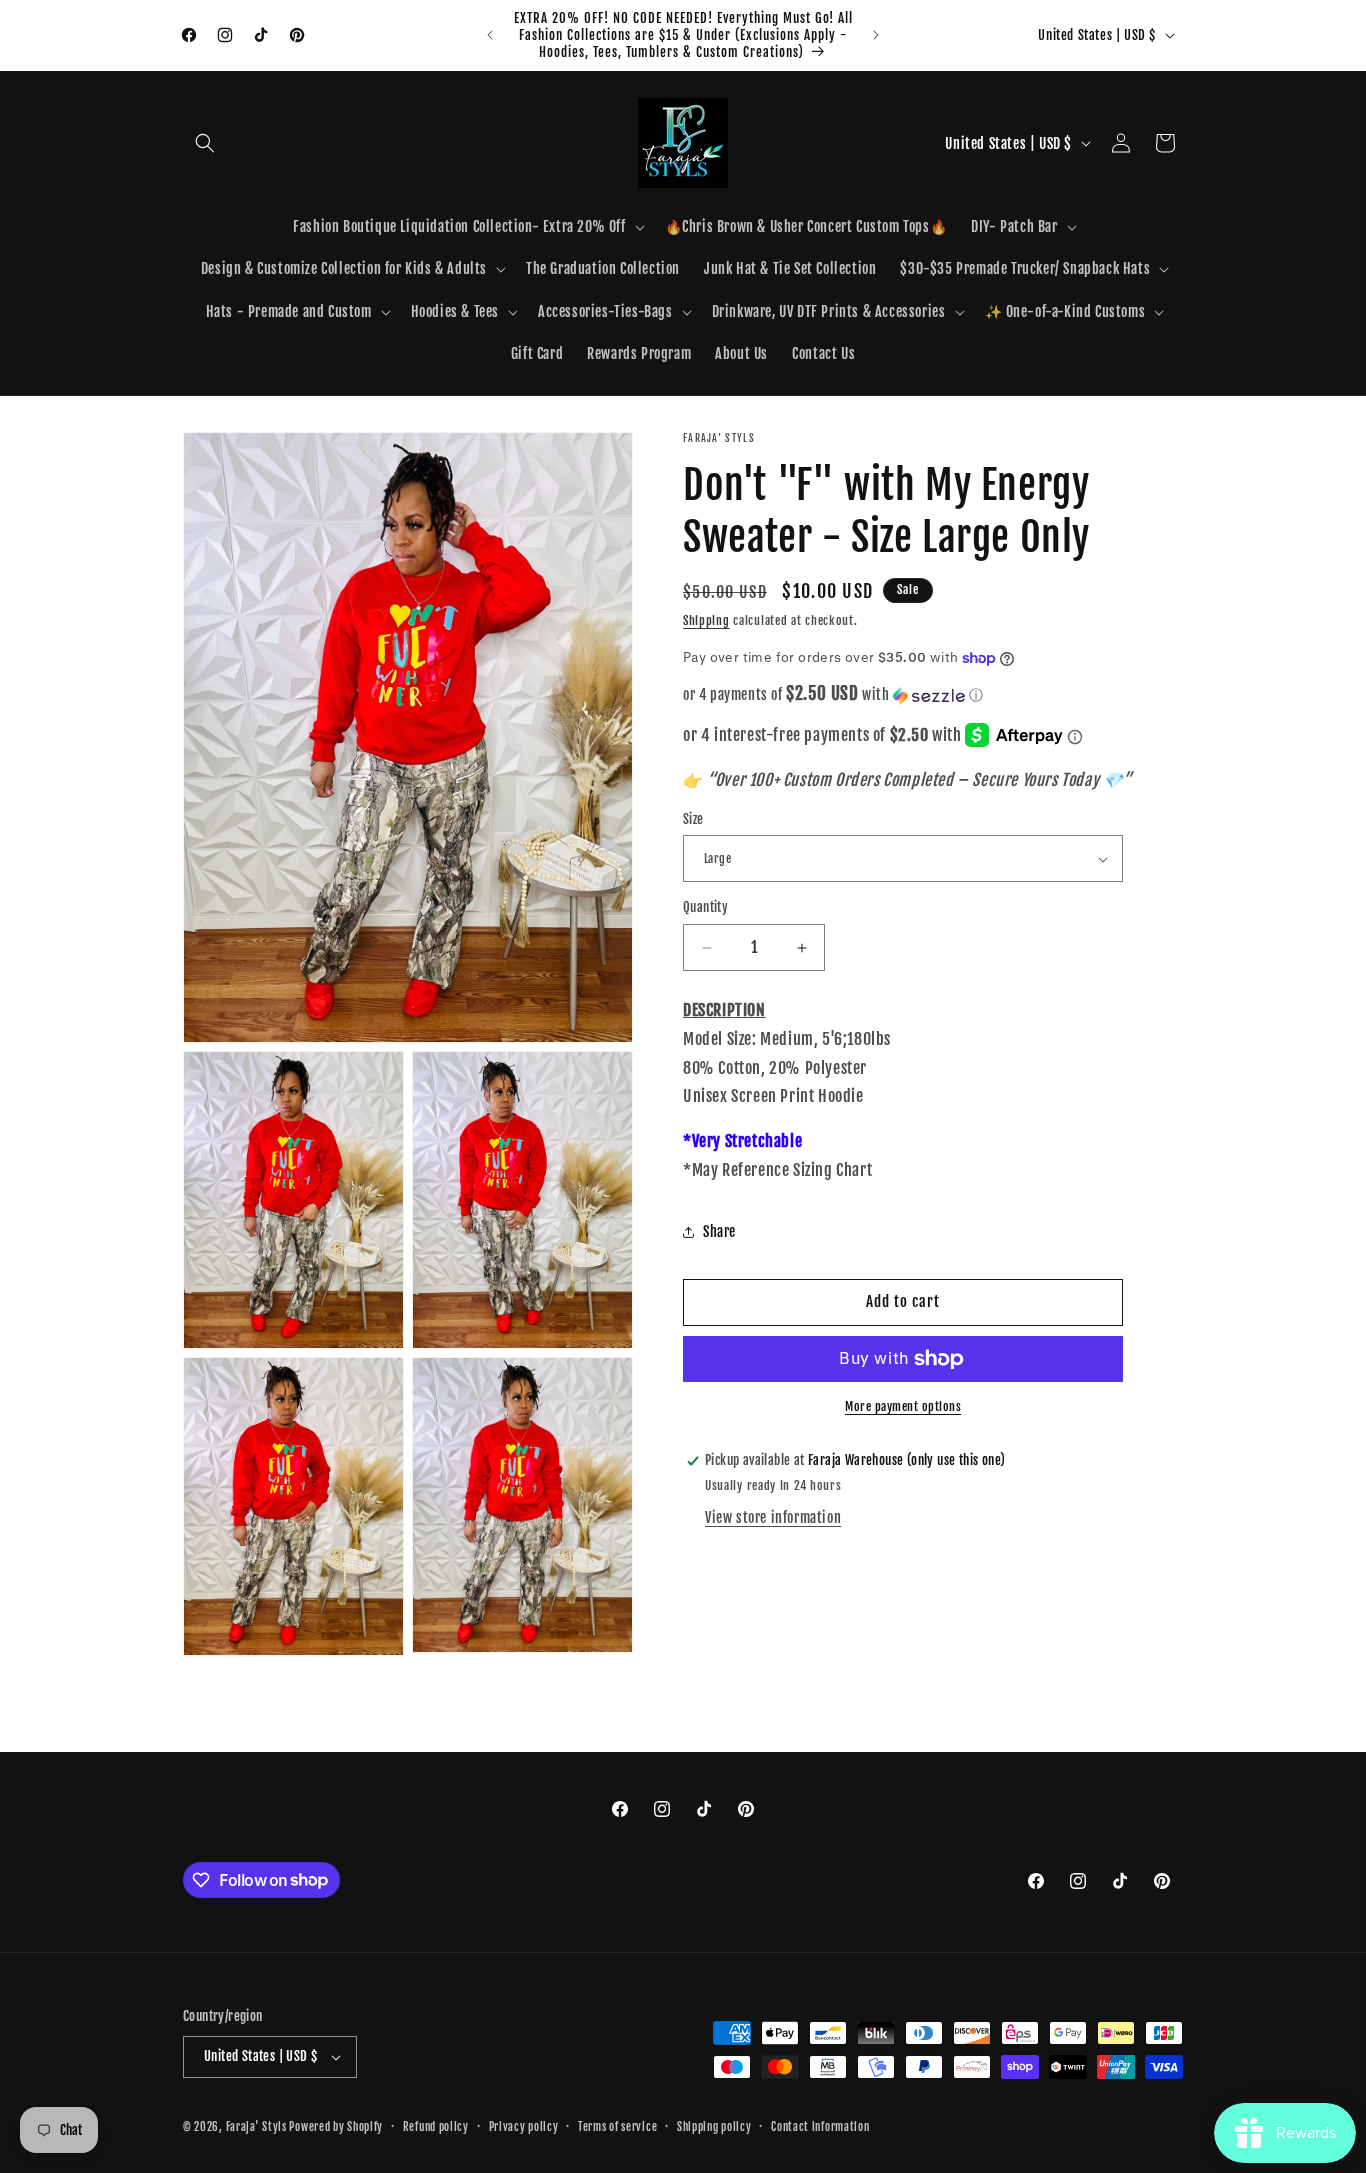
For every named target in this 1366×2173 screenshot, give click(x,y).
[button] (205, 143)
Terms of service (617, 2127)
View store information (773, 1517)
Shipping (706, 620)
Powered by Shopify (336, 2127)
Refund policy (436, 2127)
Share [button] (719, 1231)
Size (693, 819)
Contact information (820, 2127)
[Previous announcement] (490, 35)
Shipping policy (714, 2127)
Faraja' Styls (258, 2127)
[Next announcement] (876, 35)
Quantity (705, 908)
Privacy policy (524, 2127)
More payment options (903, 1406)
